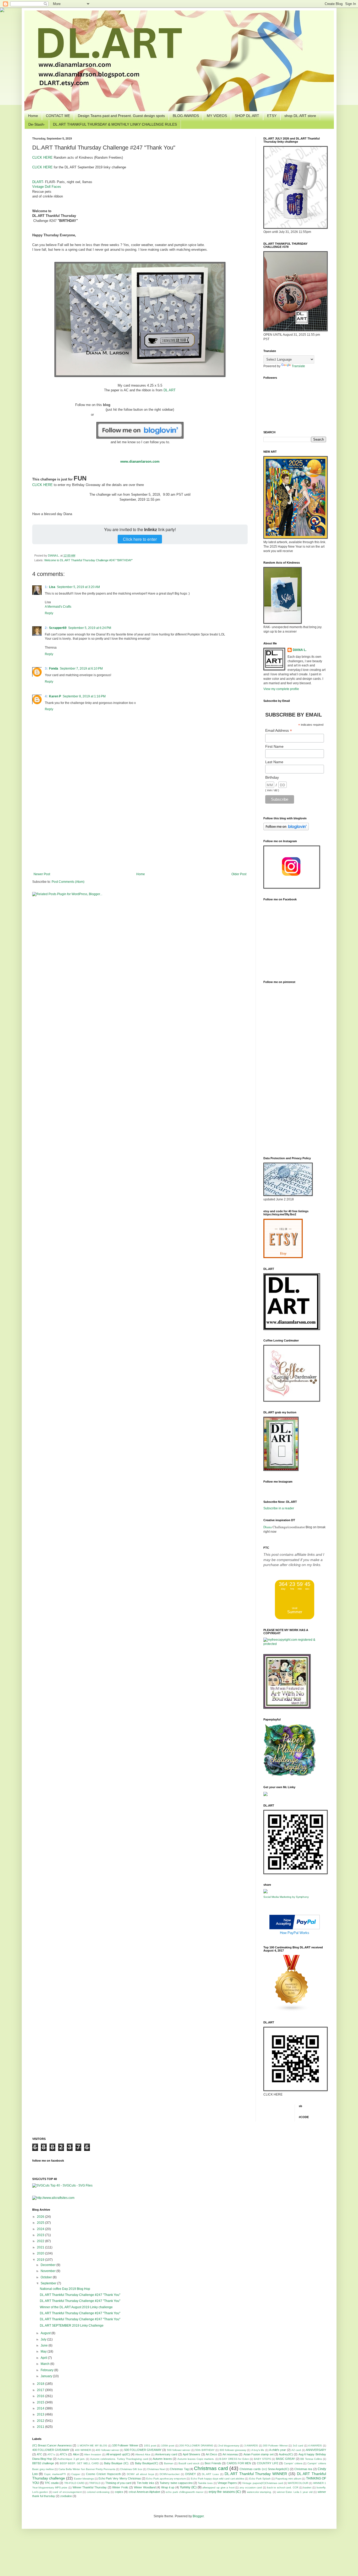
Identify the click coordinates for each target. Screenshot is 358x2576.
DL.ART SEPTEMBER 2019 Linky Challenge (72, 2326)
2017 (41, 2390)
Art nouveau (230, 2454)
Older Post (239, 874)
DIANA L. (54, 555)
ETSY (272, 116)
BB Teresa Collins (311, 2459)
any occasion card (251, 2487)
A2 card (296, 2450)
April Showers (191, 2454)
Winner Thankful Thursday (90, 2487)
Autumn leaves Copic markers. (196, 2459)
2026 (41, 2217)
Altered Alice (143, 2454)
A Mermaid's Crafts (58, 607)
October (47, 2277)
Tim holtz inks (146, 2483)
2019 (41, 2260)
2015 (41, 2402)
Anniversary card (166, 2454)
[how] (295, 1928)
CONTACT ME (58, 116)
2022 (41, 2241)
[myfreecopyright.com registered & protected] (295, 1644)
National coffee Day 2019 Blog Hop (65, 2289)
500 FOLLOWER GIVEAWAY (143, 2450)
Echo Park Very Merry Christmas (120, 2478)
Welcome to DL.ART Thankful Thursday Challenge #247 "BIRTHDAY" (88, 560)
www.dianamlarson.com (140, 461)
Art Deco (211, 2454)
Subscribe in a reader (279, 1508)
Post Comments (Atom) (68, 882)
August (46, 2333)
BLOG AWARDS (186, 116)
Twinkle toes (205, 2483)
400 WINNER (83, 2450)
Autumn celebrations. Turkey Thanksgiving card (119, 2459)
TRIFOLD (95, 2483)
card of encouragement (67, 2492)
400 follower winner (107, 2450)
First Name (274, 746)
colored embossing (98, 2492)
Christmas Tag (179, 2469)
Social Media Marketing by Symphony (286, 1897)
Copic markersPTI (55, 2474)
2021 (41, 2247)
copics (119, 2492)
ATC (39, 2454)
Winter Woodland (145, 2487)
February (47, 2370)
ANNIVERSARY (316, 2450)
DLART (38, 182)
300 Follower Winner (275, 2446)
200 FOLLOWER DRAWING (196, 2446)
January (47, 2376)
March (45, 2364)
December (48, 2265)
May (44, 2351)
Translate (298, 366)
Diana (268, 1527)
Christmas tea (303, 2469)
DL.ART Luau (210, 2474)
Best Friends (213, 2463)
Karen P (55, 696)
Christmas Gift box (131, 2469)
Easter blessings (84, 2479)
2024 (41, 2229)
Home (33, 116)
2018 (41, 2384)
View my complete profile (281, 689)
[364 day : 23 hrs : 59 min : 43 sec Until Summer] (295, 1618)
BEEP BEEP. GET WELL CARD (79, 2463)
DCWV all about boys (140, 2474)
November (48, 2271)
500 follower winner (179, 2450)
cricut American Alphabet (144, 2492)
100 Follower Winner (125, 2445)
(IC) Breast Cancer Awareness (52, 2445)
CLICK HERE (42, 157)
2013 (41, 2414)
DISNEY (191, 2474)
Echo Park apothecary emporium (166, 2479)
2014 (41, 2408)
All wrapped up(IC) (118, 2454)
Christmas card (211, 2468)
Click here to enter (140, 539)
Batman (169, 2463)
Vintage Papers (227, 2483)
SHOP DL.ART (247, 116)
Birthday (272, 777)
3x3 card (298, 2446)
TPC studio (52, 2483)
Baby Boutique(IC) (147, 2463)
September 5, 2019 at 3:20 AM (78, 587)
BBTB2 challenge (43, 2463)
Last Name (274, 762)
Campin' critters (293, 2463)
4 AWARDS (315, 2446)
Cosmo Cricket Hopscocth (103, 2474)
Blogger (198, 2516)
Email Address (279, 731)
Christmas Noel (156, 2469)
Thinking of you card (118, 2483)
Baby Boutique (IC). (117, 2463)
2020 (41, 2253)
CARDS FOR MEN (239, 2463)
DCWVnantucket (170, 2474)
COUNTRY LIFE (268, 2463)
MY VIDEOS (217, 116)
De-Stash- (37, 124)
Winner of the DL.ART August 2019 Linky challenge (76, 2307)
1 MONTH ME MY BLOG (92, 2446)
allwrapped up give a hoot (218, 2487)
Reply (49, 613)
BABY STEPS (262, 2459)
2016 (41, 2396)
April (44, 2358)
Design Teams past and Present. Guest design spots (121, 116)
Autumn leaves (162, 2459)
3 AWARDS (251, 2446)
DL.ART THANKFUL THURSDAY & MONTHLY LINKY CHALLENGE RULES (115, 124)
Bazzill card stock (189, 2463)
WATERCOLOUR (298, 2483)
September (49, 2283)
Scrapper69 (58, 628)
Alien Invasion (93, 2454)
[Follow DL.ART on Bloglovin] (140, 437)
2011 (41, 2427)
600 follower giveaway (233, 2450)
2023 (41, 2235)
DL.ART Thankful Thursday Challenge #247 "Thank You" (80, 2295)
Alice (76, 2454)
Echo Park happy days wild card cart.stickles (218, 2479)
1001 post (150, 2446)
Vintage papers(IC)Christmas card (262, 2483)
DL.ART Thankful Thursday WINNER (256, 2474)
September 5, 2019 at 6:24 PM (90, 628)
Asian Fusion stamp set (259, 2454)
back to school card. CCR (283, 2487)
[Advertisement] (140, 829)
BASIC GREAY (285, 2459)
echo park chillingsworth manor (185, 2492)
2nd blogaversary (229, 2446)
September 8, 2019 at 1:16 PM (84, 696)
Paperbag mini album (288, 2479)
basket (307, 2487)
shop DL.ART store (300, 116)
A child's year (278, 2450)
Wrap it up (168, 2487)
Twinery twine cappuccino (176, 2483)
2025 (41, 2223)
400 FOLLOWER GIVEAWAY (51, 2450)
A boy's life (258, 2450)
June (45, 2345)
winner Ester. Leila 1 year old (295, 2492)
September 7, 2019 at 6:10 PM (81, 669)
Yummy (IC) (188, 2487)
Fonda (54, 669)
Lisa (52, 587)
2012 (41, 2421)
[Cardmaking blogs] (292, 2011)
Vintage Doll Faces (47, 187)
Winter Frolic (120, 2487)
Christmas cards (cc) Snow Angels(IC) (264, 2469)
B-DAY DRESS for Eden (234, 2459)
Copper (76, 2474)
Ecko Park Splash (260, 2479)
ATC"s (51, 2454)
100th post (168, 2446)
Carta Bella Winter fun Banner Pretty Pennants (87, 2469)
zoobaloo (66, 2496)
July (44, 2339)
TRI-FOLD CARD (74, 2483)
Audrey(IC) (286, 2454)
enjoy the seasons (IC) (225, 2492)
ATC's (64, 2454)
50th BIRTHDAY (205, 2450)
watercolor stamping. (259, 2492)
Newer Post (42, 874)
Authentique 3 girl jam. (71, 2459)
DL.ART (170, 390)
